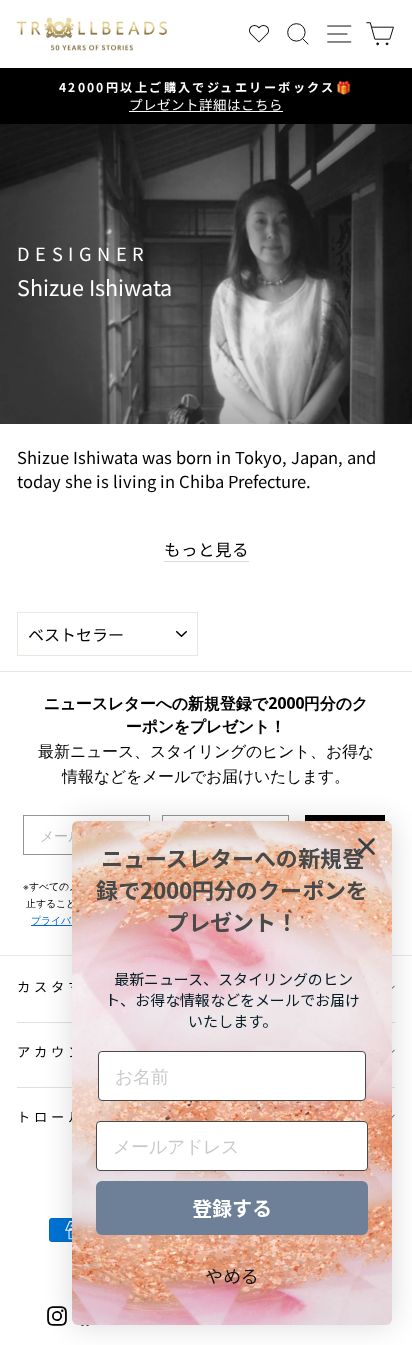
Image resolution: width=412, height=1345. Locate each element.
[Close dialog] (366, 846)
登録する (232, 1207)
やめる (232, 1275)
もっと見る (206, 549)
